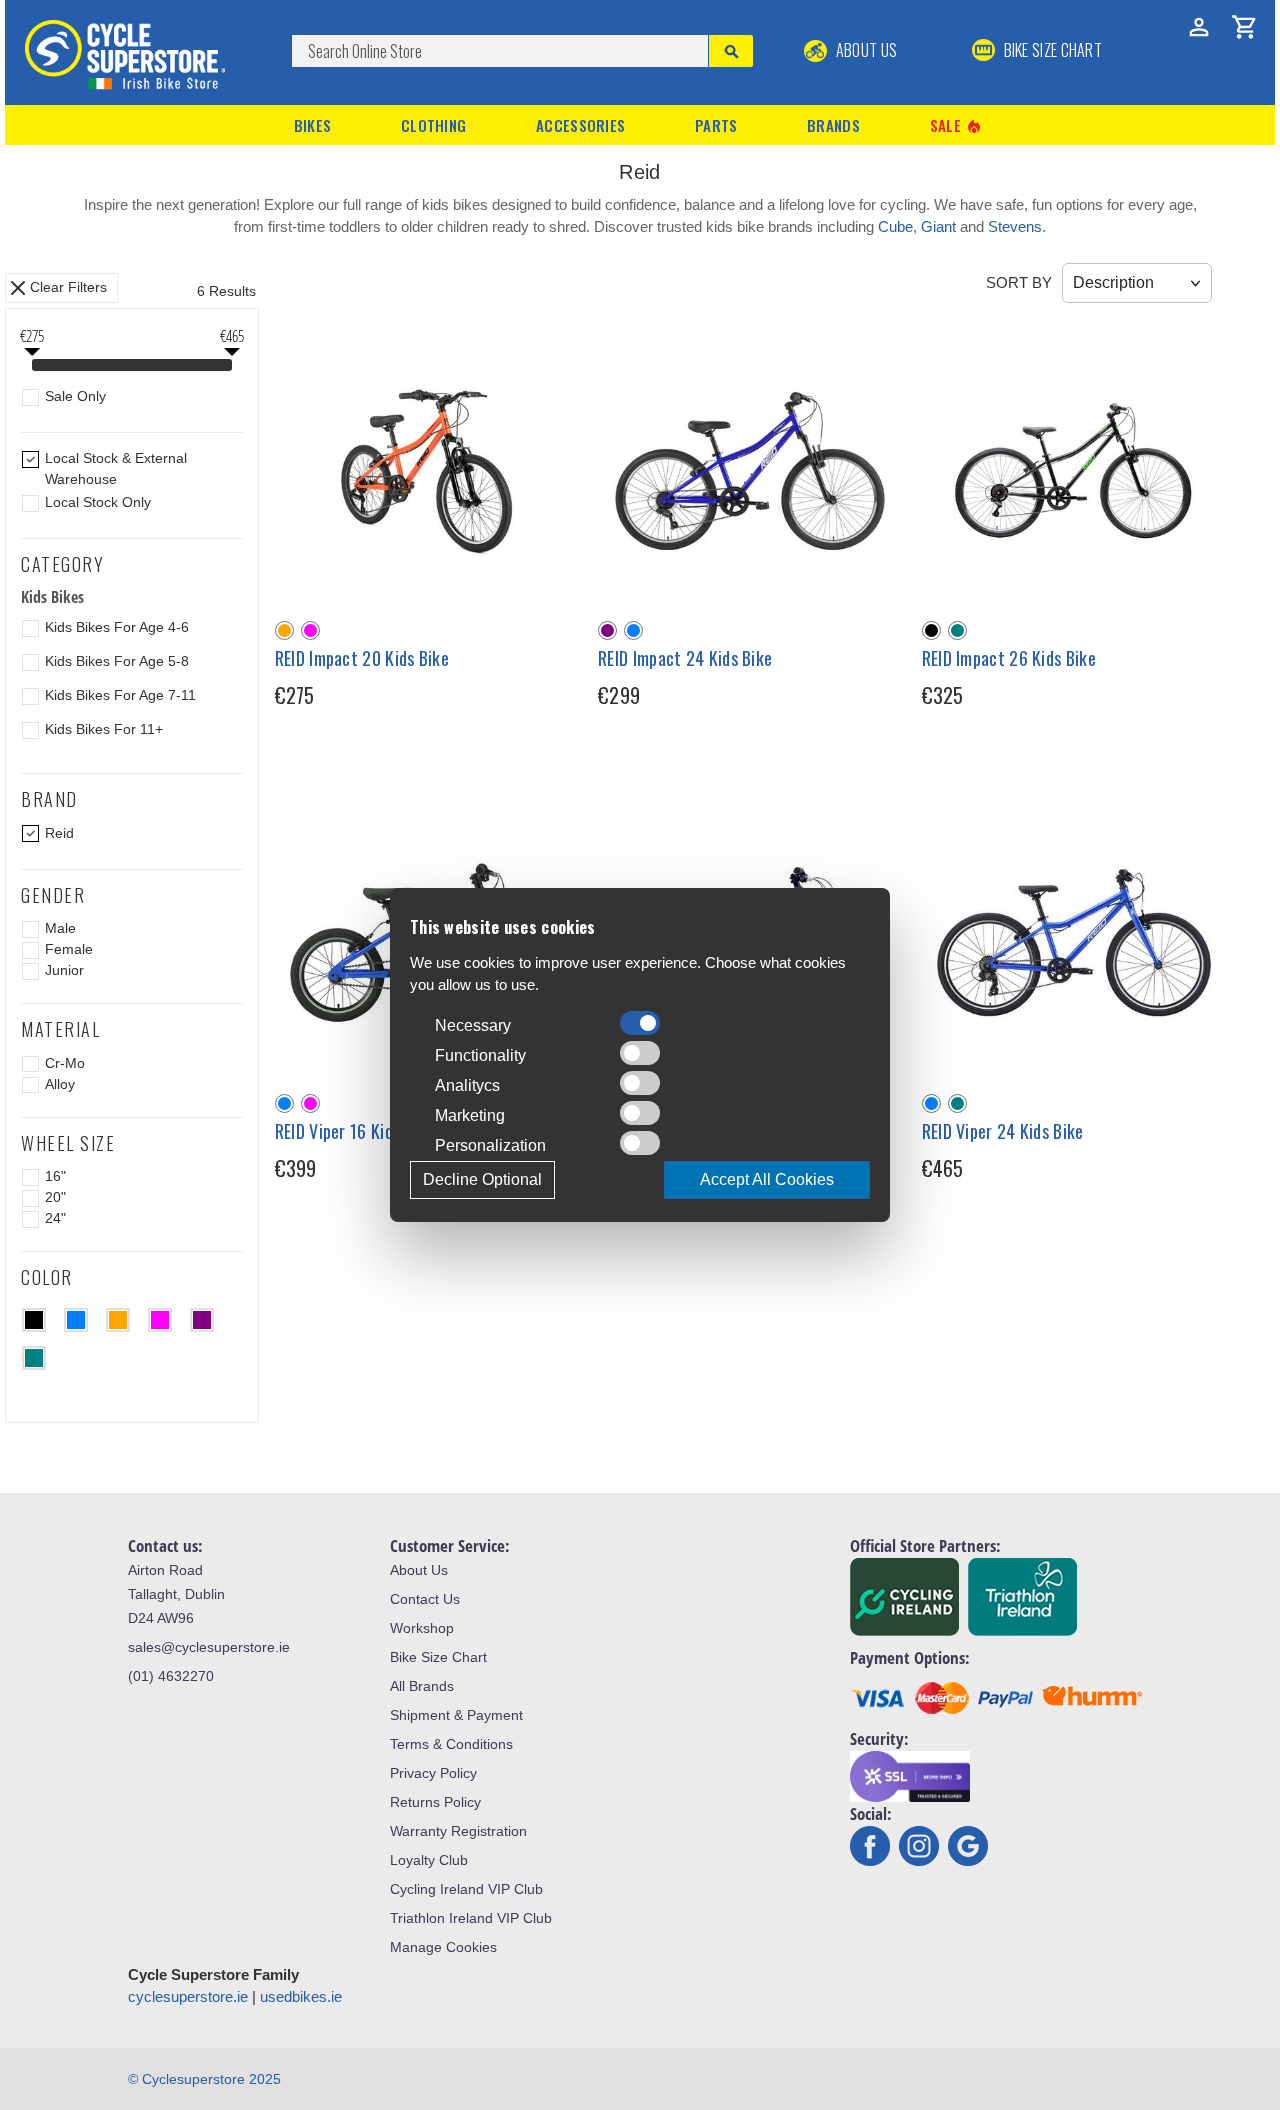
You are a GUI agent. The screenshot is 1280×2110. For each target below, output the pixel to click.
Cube (895, 226)
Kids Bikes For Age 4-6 (117, 627)
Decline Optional (482, 1179)
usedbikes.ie (301, 1996)
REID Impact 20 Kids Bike (362, 658)
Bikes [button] (313, 125)
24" (55, 1218)
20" (55, 1197)
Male (60, 928)
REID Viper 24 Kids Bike (1003, 1131)
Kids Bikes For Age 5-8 (117, 661)
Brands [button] (833, 125)
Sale (957, 125)
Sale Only (75, 396)
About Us (864, 50)
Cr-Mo (65, 1063)
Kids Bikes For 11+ (104, 729)
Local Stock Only (98, 502)
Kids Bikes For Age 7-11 (120, 695)
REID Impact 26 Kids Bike (1009, 658)
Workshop (422, 1628)
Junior (64, 970)
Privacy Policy (433, 1773)
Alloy (60, 1084)
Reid (59, 833)
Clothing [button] (433, 125)
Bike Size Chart (438, 1657)
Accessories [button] (580, 125)
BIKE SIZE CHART (1051, 50)
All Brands (422, 1686)
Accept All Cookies (767, 1179)
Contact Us (425, 1599)
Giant (938, 226)
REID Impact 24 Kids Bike (685, 658)
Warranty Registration (458, 1831)
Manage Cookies (443, 1947)
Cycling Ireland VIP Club (466, 1889)
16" (55, 1176)
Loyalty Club (429, 1860)
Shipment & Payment (456, 1715)
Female (69, 949)
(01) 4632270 (171, 1676)
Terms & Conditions (451, 1744)
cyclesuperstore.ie (188, 1996)
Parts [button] (716, 125)
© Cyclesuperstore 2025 (204, 2079)
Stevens (1015, 226)
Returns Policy (435, 1802)
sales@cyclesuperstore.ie (209, 1647)
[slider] (32, 367)
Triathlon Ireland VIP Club (471, 1918)
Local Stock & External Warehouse (116, 468)
